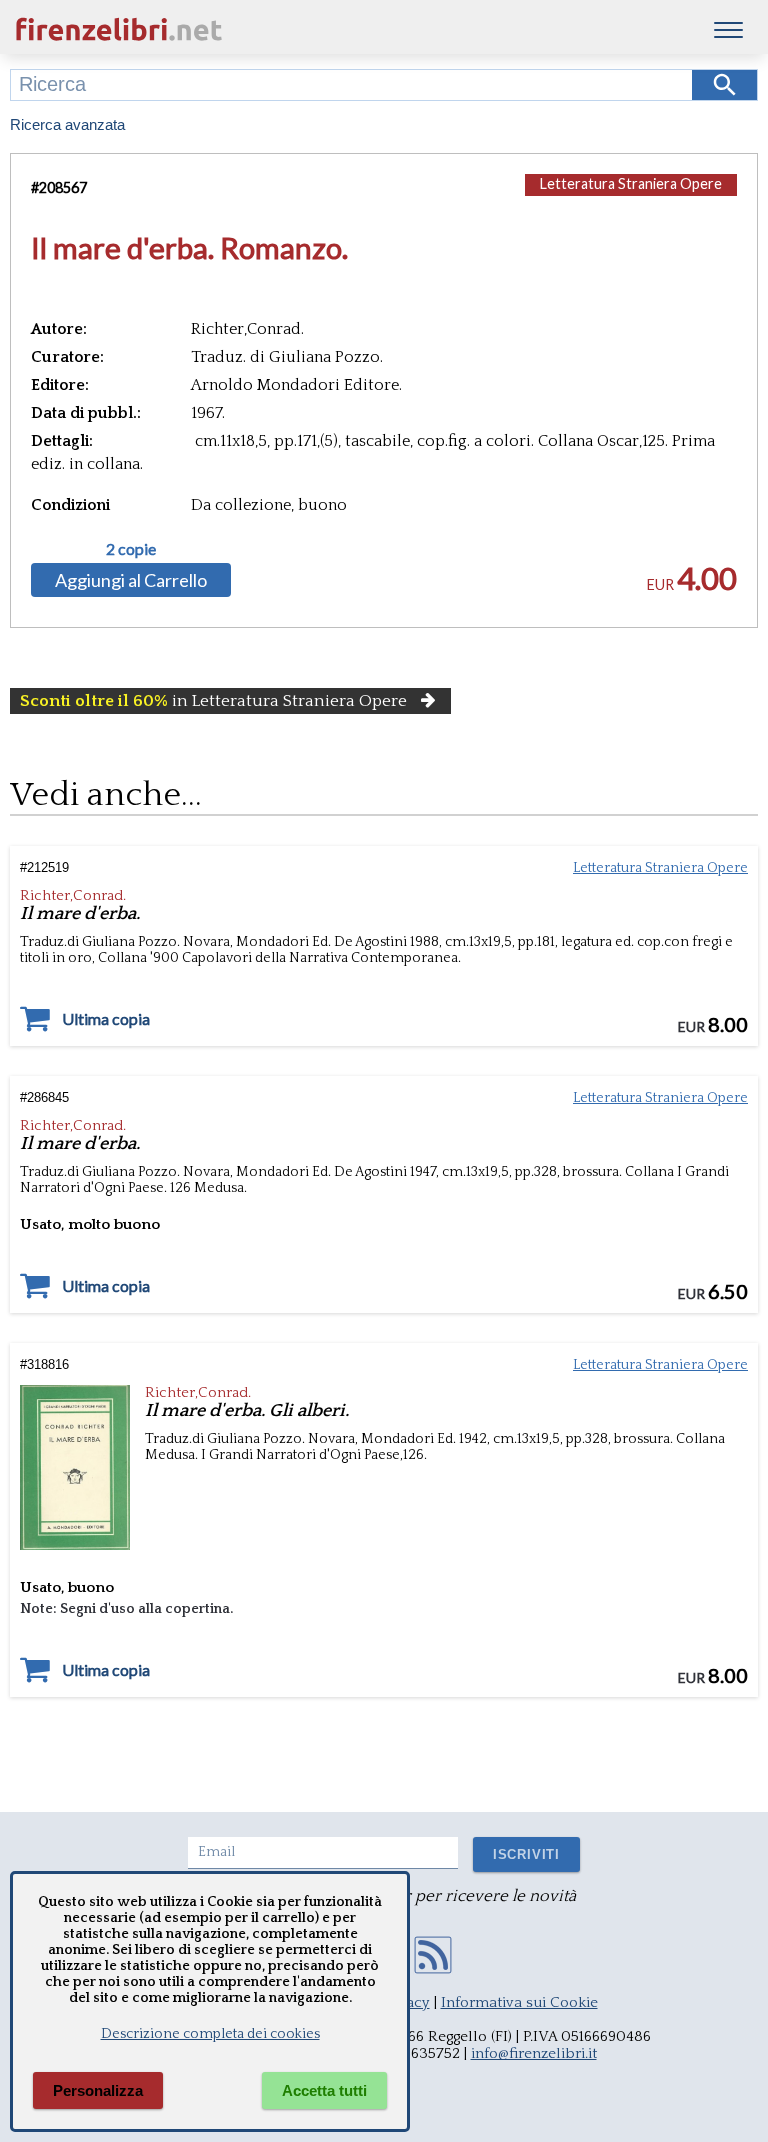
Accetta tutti (324, 2090)
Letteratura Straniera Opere (631, 183)
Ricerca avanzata (67, 124)
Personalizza (98, 2090)
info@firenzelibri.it (534, 2053)
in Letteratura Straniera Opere (213, 701)
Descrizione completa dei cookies (210, 2034)
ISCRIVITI (526, 1854)
